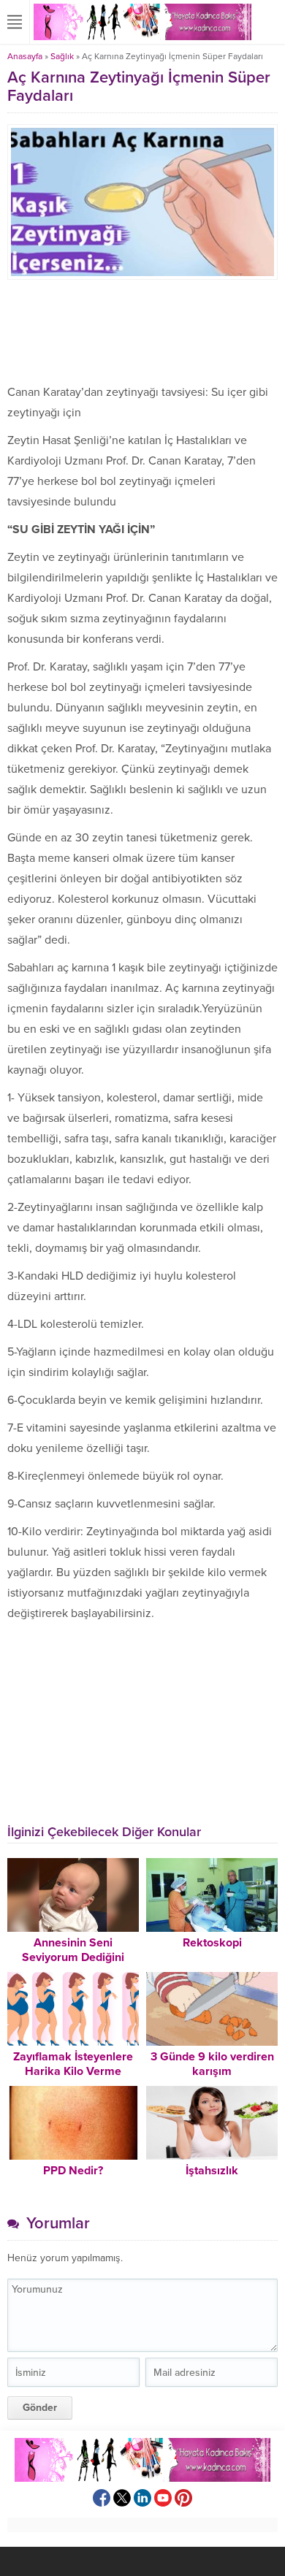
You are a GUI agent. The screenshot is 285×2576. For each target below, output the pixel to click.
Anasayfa (25, 56)
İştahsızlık (212, 2171)
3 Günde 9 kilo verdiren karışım (212, 2064)
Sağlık (62, 56)
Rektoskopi (212, 1943)
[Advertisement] (142, 331)
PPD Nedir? (73, 2171)
